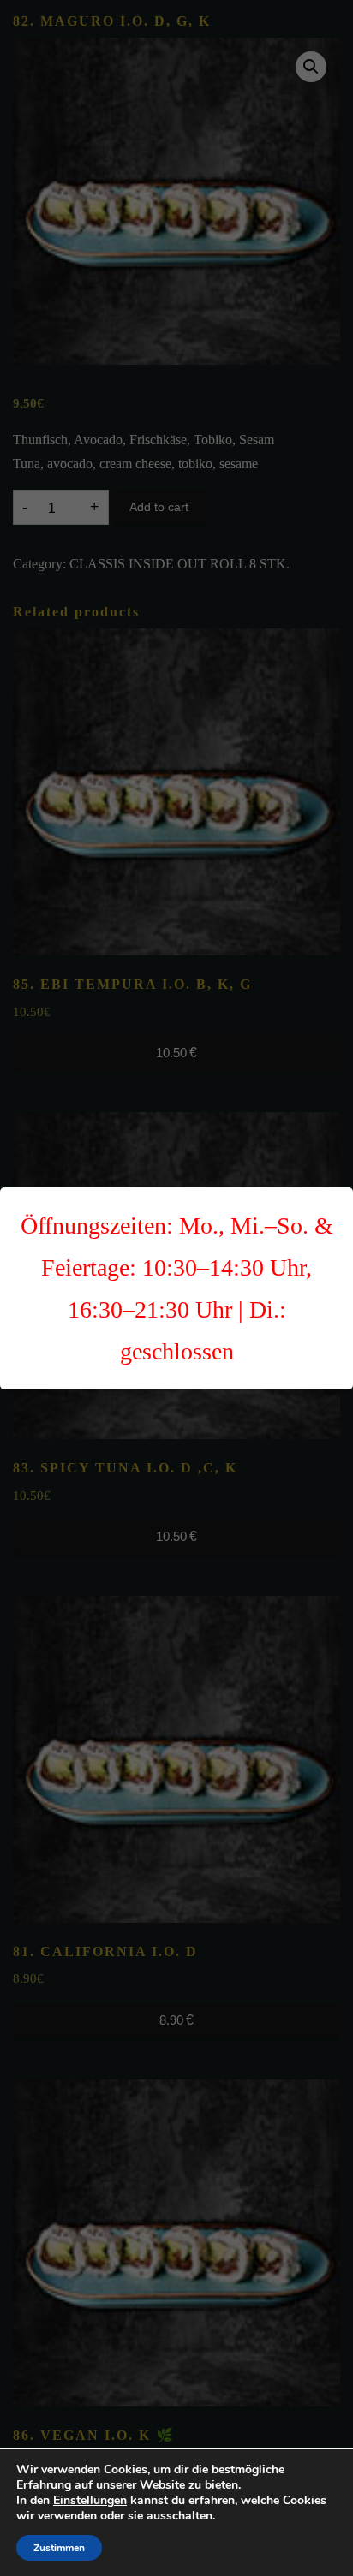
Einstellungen (90, 2501)
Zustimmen (59, 2548)
